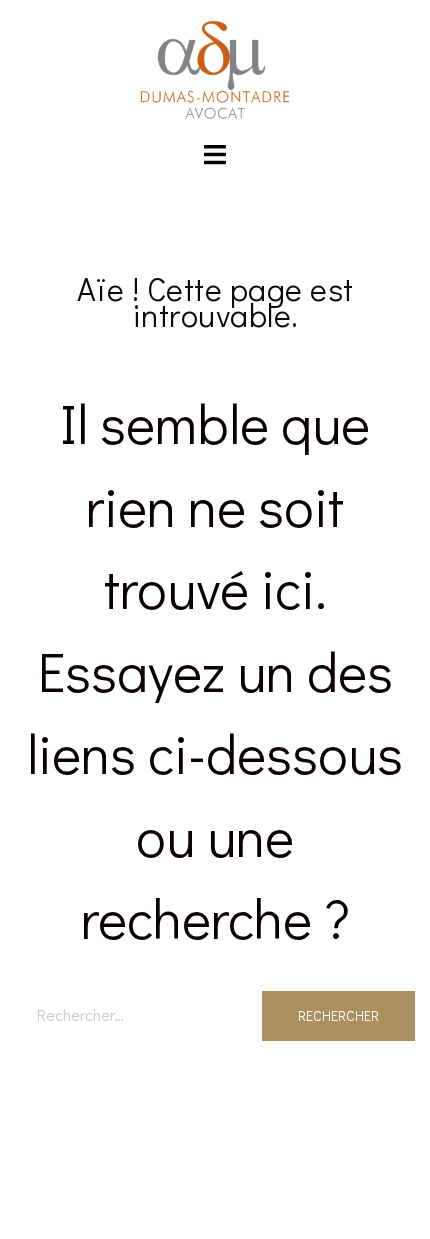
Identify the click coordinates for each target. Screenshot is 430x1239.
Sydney (215, 1204)
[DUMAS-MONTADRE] (215, 67)
